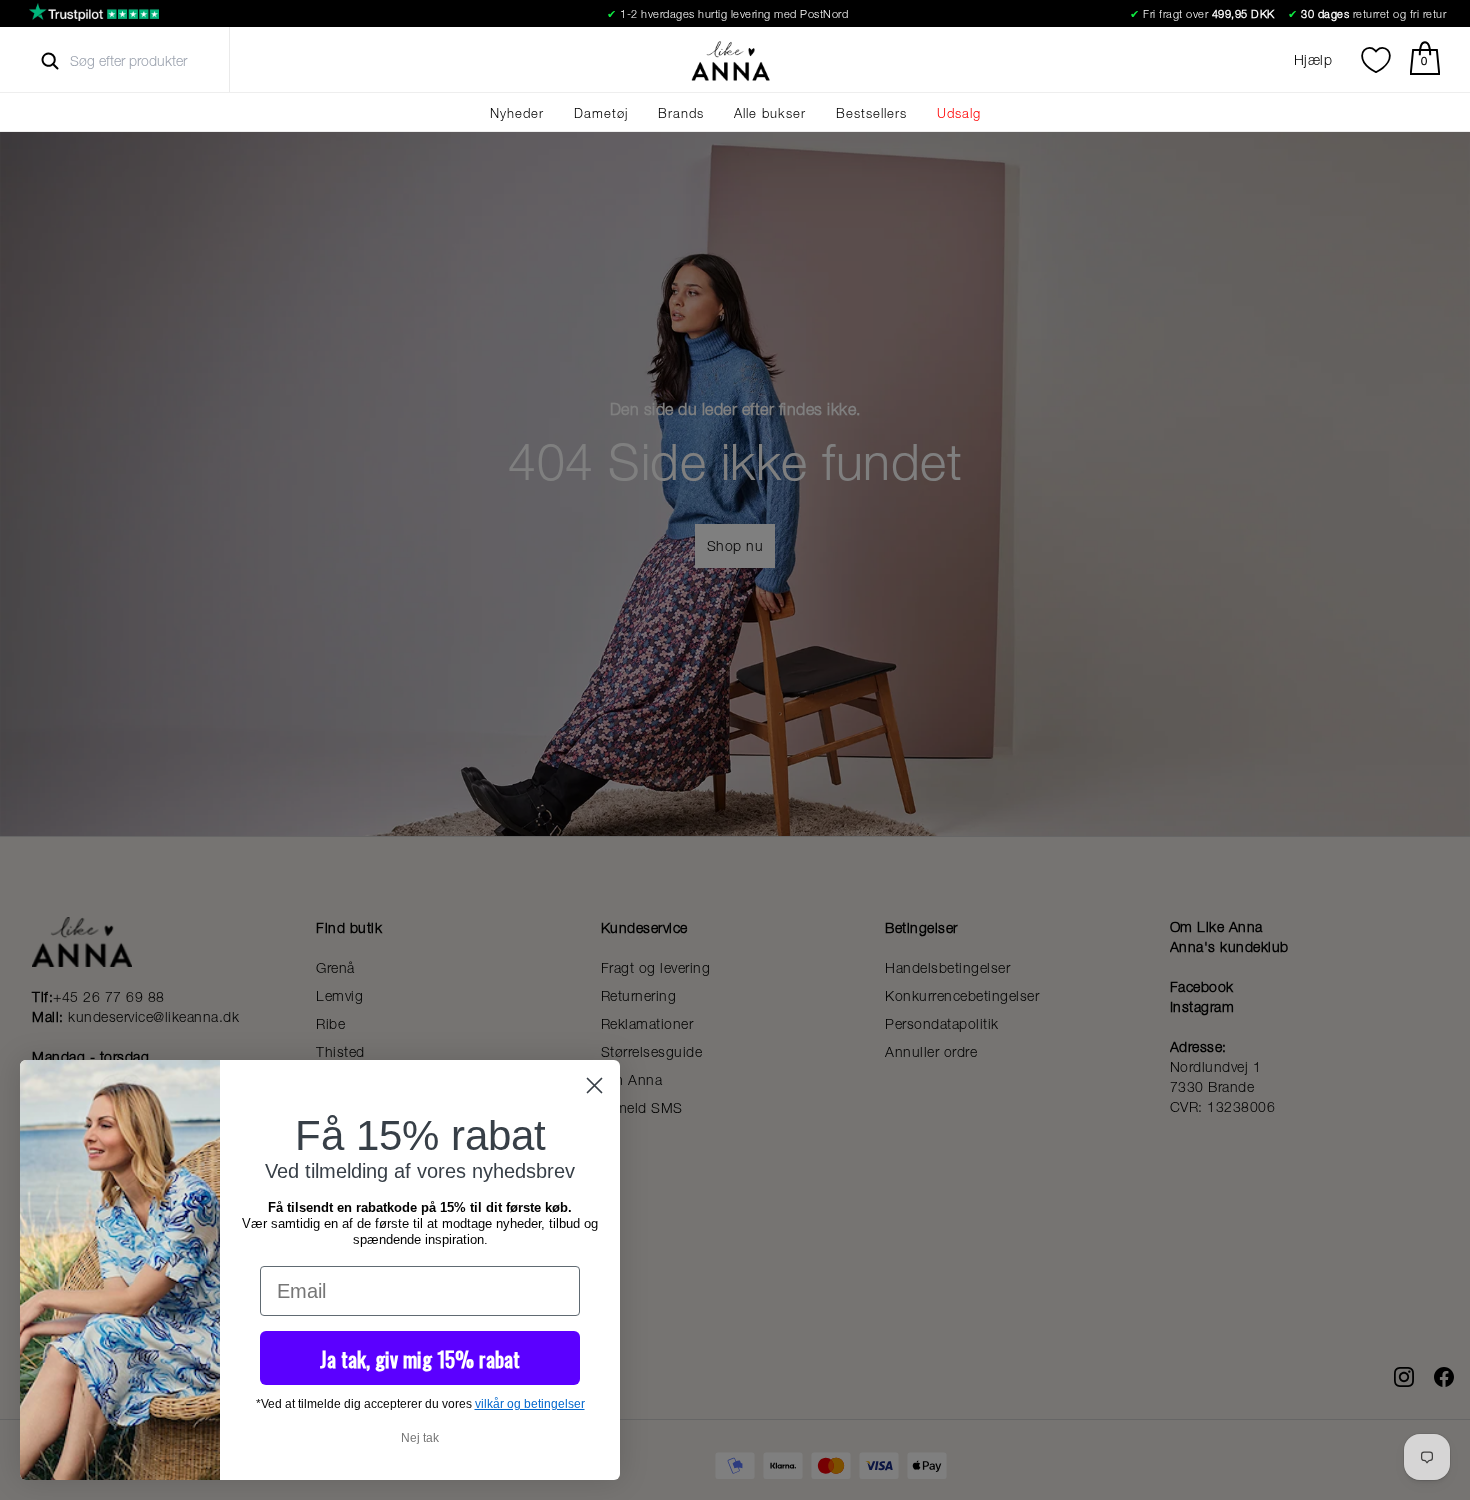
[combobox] (146, 61)
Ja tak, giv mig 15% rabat (420, 1358)
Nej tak (420, 1438)
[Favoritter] (1376, 60)
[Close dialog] (594, 1085)
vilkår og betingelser (530, 1404)
